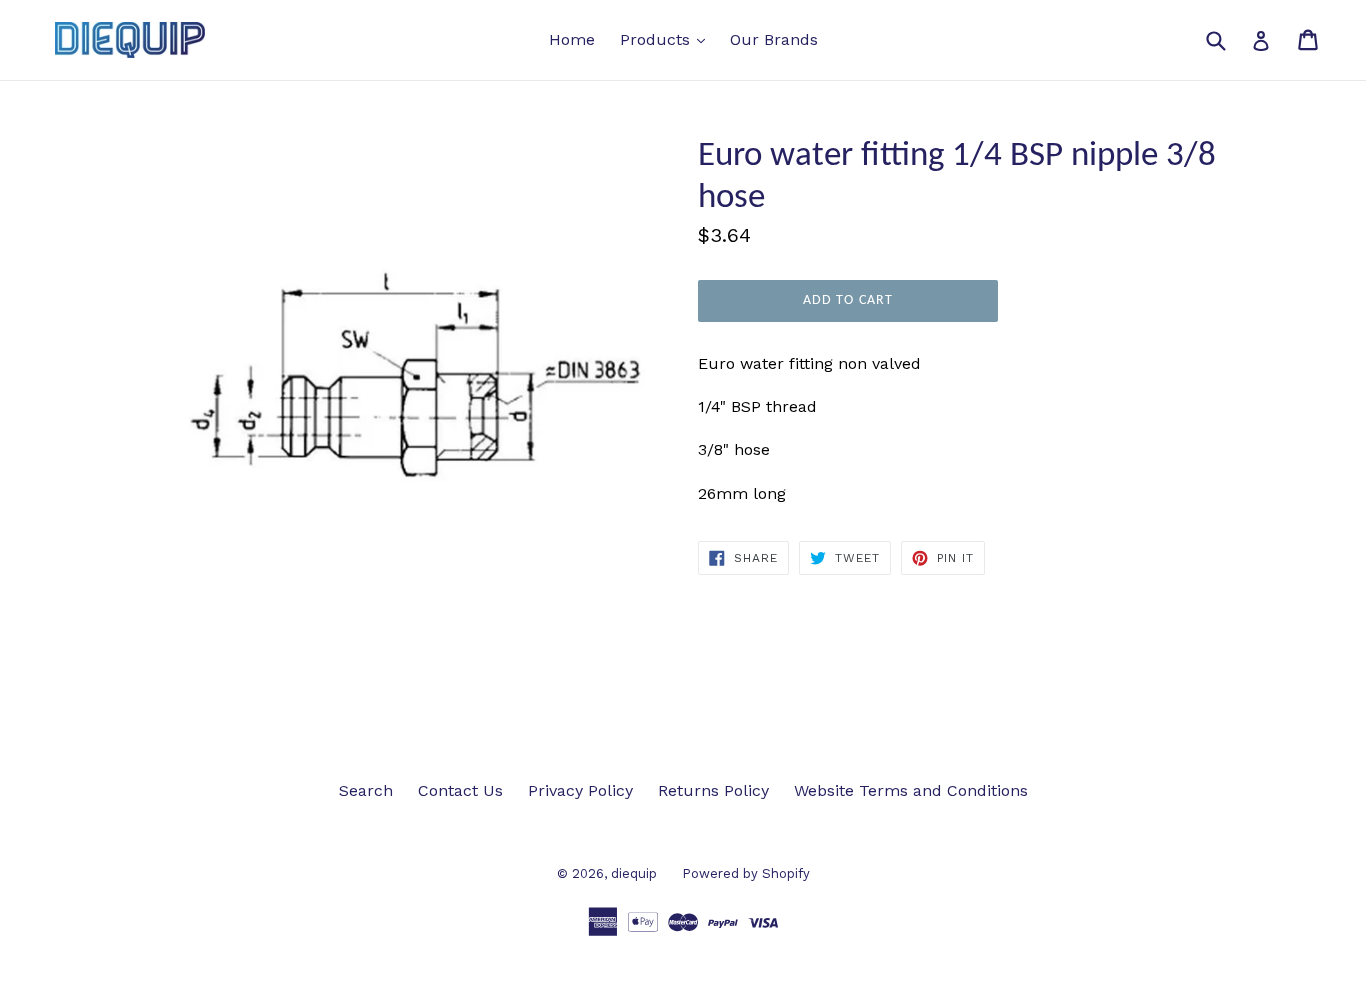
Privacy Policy (580, 790)
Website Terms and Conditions (911, 790)
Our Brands (774, 39)
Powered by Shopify (746, 873)
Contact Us (460, 790)
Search (366, 790)
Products (667, 39)
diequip (634, 873)
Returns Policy (713, 790)
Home (572, 39)
